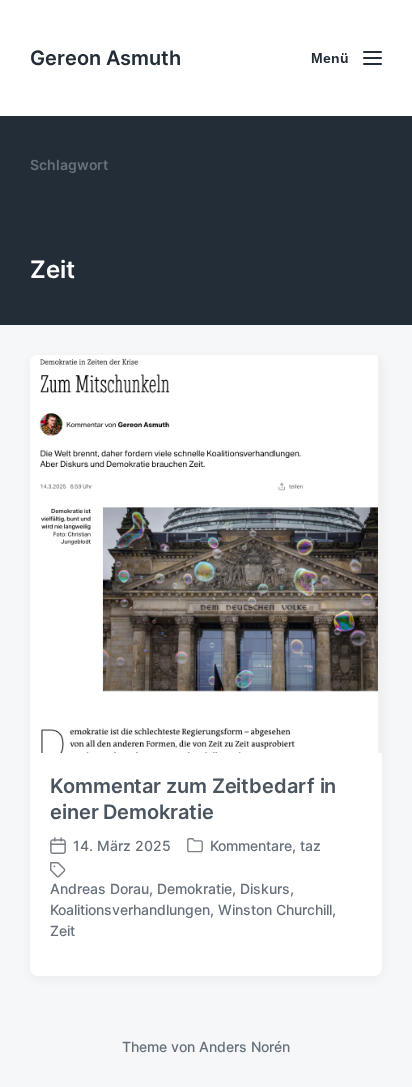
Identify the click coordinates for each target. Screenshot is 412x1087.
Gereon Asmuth (105, 58)
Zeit (62, 930)
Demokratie (194, 888)
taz (310, 845)
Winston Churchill (275, 909)
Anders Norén (244, 1046)
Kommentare (251, 845)
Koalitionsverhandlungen (130, 909)
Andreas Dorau (99, 888)
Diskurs (265, 888)
